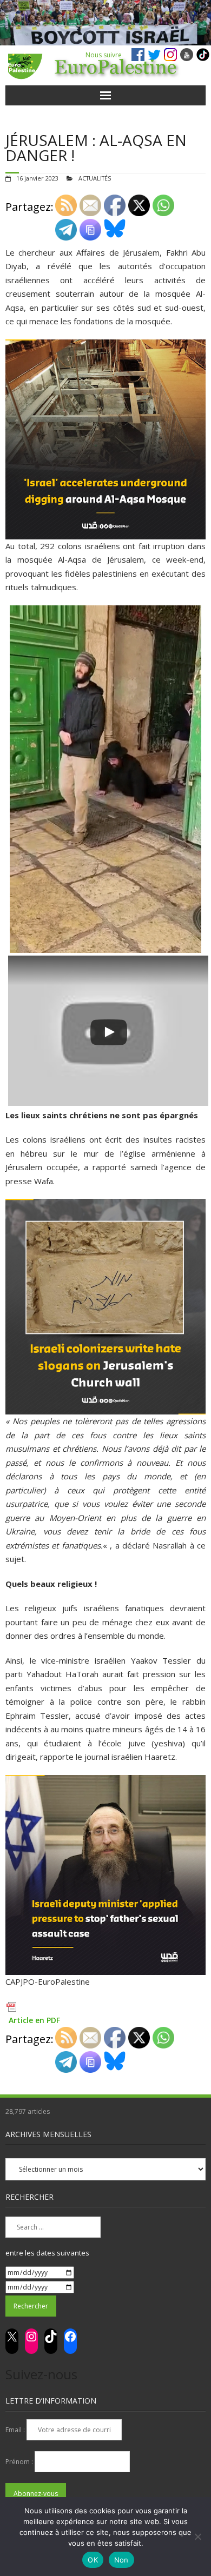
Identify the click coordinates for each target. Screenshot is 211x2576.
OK (93, 2560)
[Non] (197, 2537)
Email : (16, 2430)
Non (121, 2560)
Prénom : (20, 2462)
